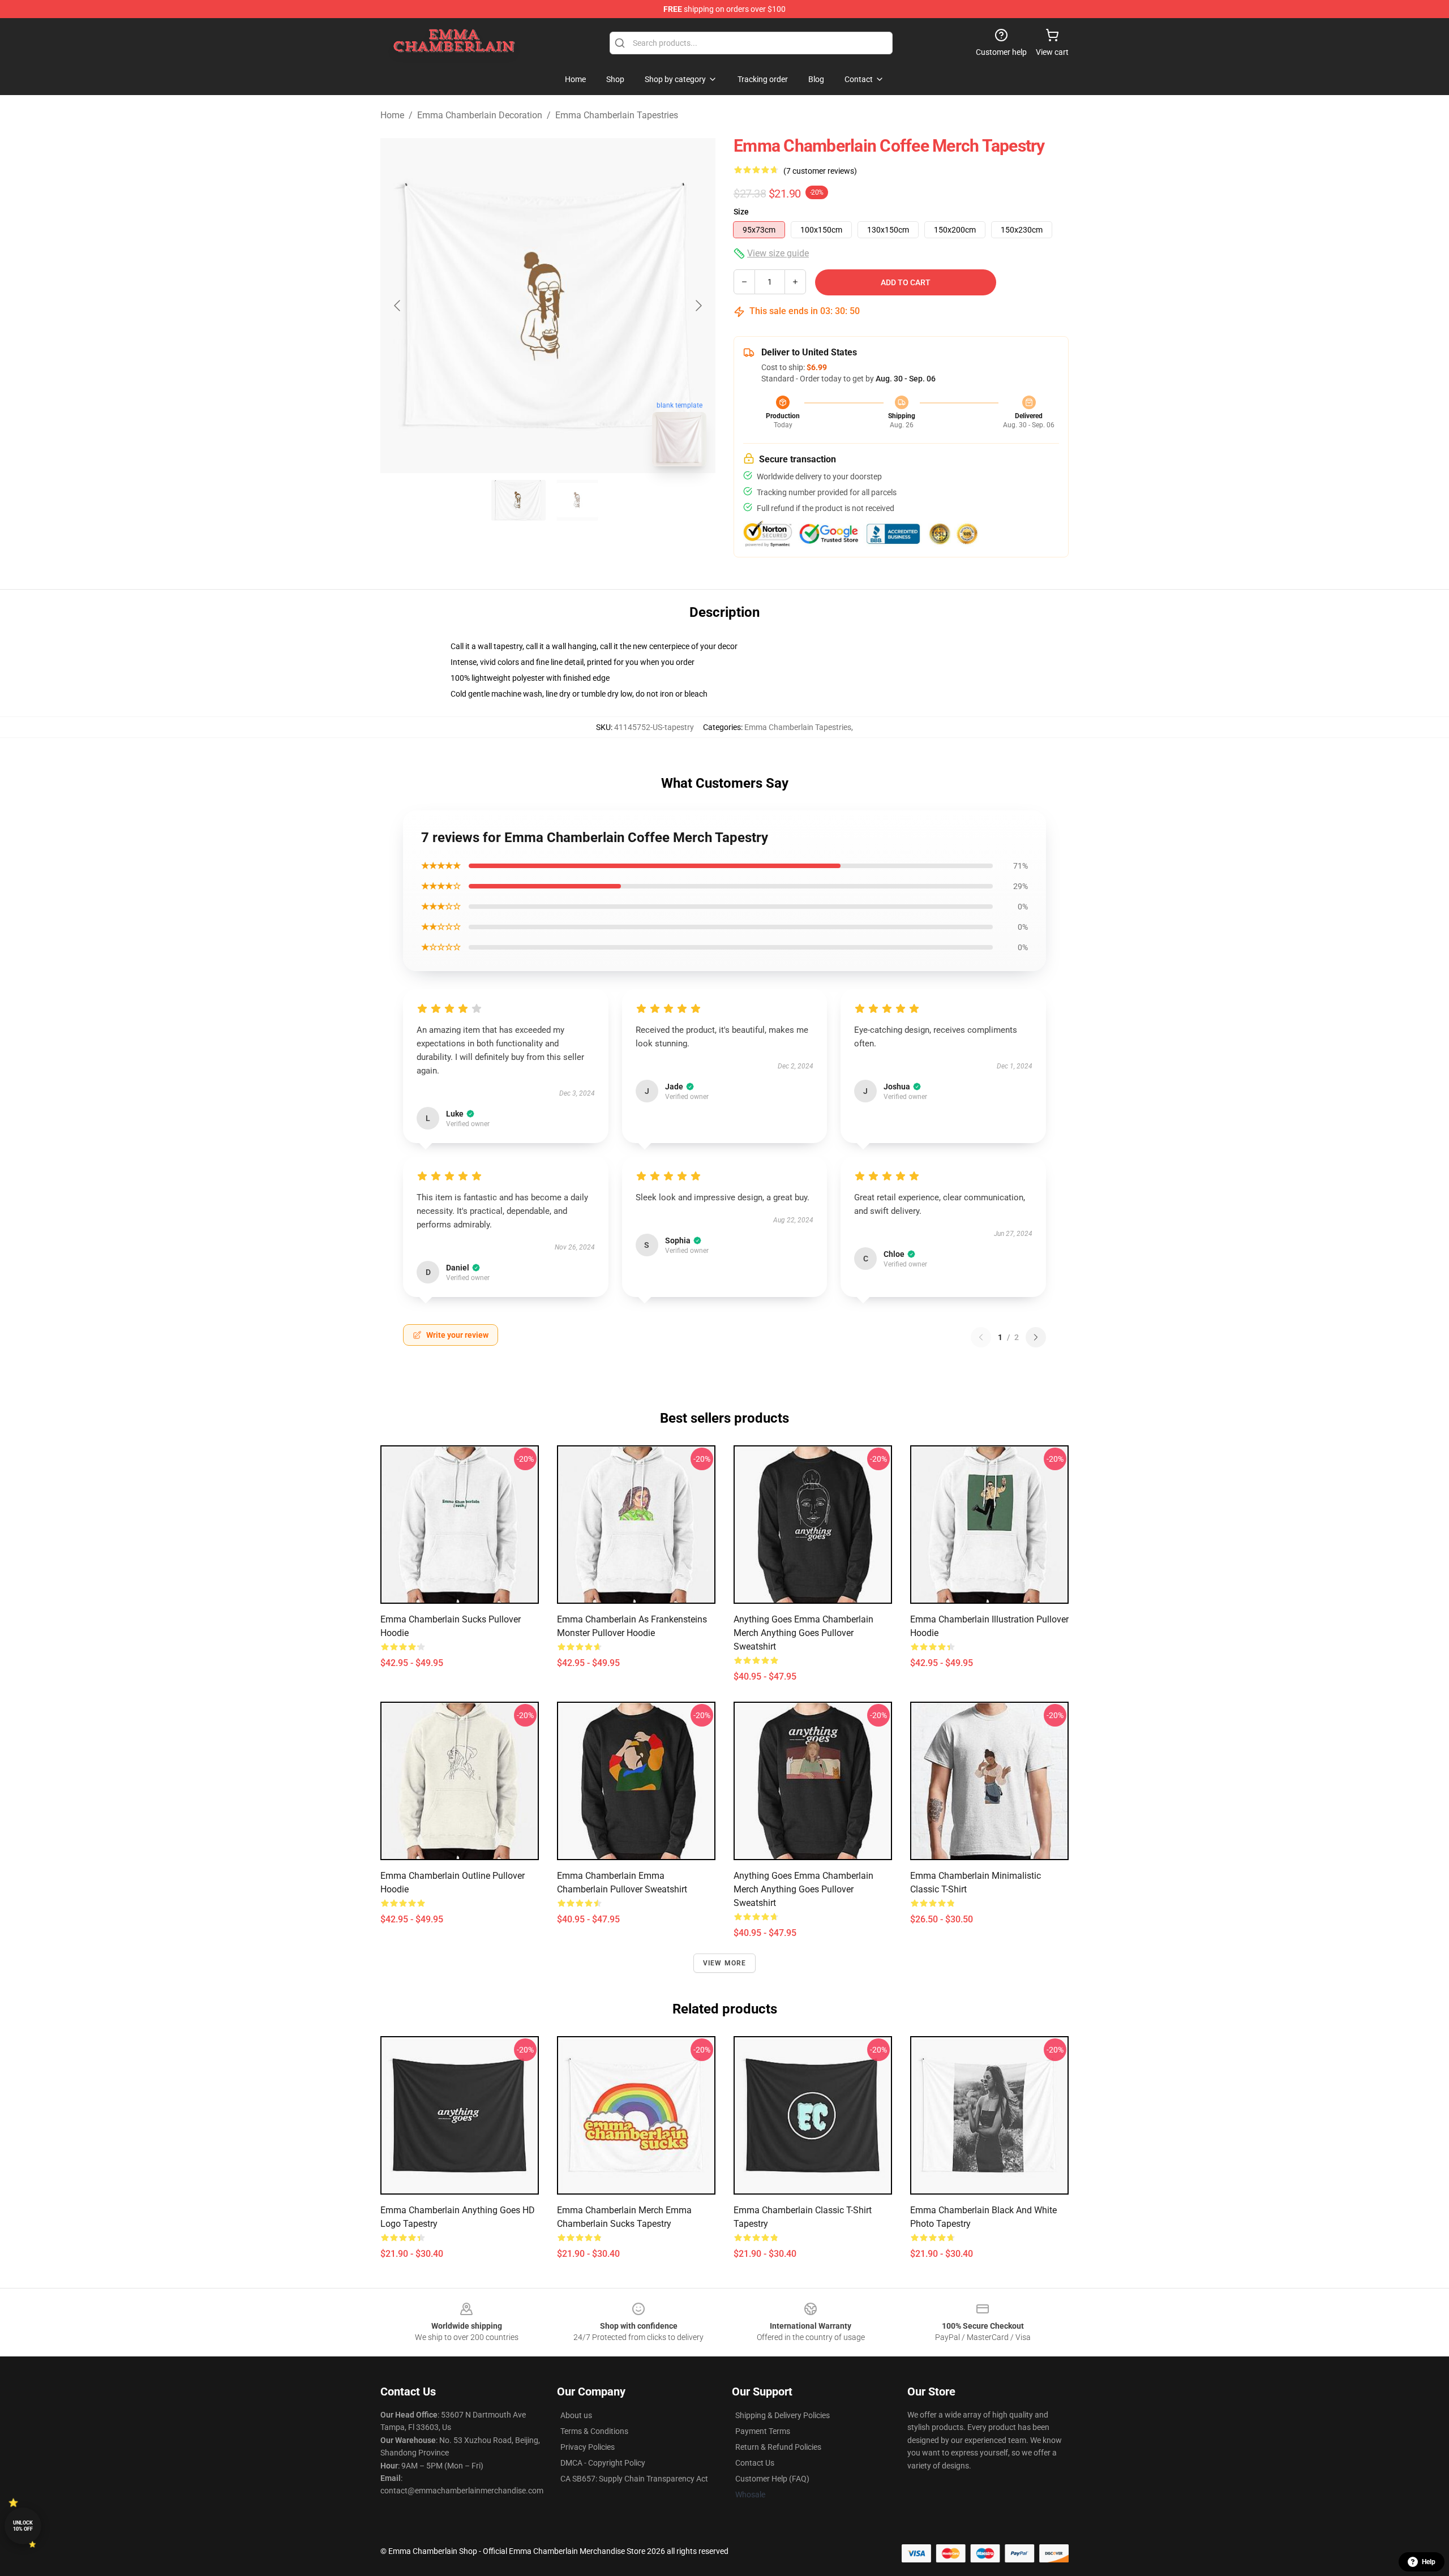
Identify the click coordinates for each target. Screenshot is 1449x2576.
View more (725, 1963)
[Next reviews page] (1036, 1337)
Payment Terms (763, 2431)
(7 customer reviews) (820, 171)
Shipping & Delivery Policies (783, 2415)
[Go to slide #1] (518, 500)
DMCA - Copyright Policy (603, 2463)
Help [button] (1429, 2562)
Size (741, 212)
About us (576, 2415)
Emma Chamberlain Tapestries (617, 115)
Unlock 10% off (23, 2526)
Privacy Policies (588, 2447)
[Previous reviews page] (981, 1337)
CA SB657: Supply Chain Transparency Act (634, 2479)
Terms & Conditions (594, 2431)
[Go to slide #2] (577, 500)
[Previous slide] (398, 306)
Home (392, 115)
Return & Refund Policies (778, 2447)
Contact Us (755, 2463)
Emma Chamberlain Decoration (480, 115)
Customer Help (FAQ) (772, 2479)
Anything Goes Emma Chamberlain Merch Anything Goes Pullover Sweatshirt (803, 1633)
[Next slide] (698, 306)
